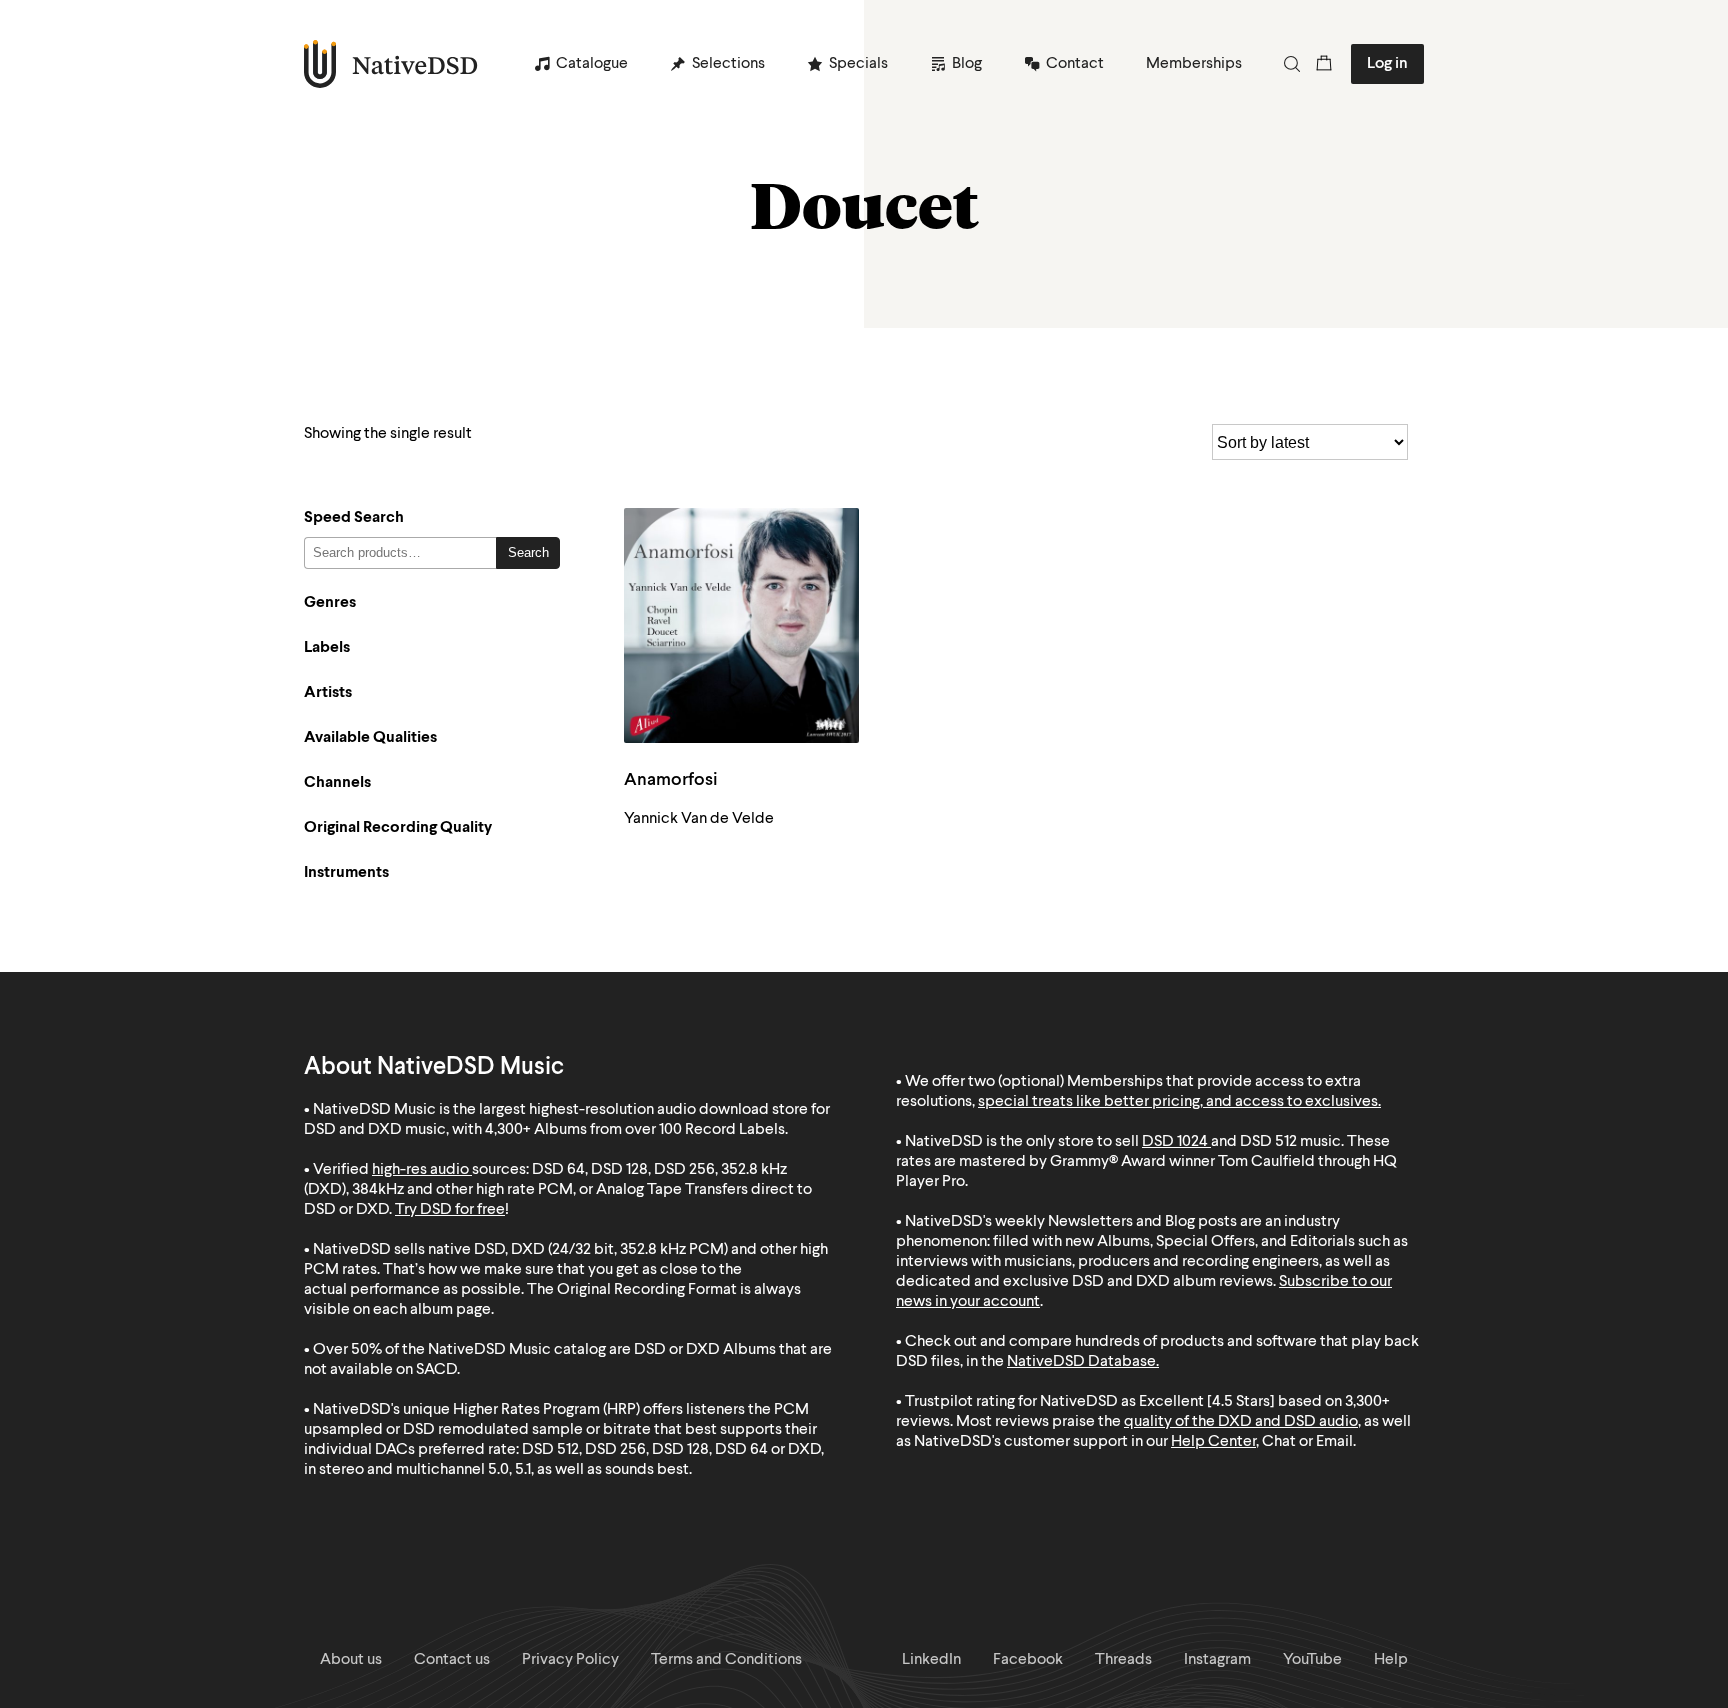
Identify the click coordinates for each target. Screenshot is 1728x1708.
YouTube (1312, 1660)
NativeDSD (391, 64)
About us (351, 1660)
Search (528, 552)
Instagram (1217, 1660)
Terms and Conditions (726, 1660)
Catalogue (592, 64)
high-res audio (420, 1170)
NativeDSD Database (1081, 1362)
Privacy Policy (570, 1660)
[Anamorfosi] (741, 625)
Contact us (452, 1660)
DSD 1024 (1175, 1142)
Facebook (1028, 1660)
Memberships (1194, 64)
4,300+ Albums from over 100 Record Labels (635, 1130)
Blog (967, 64)
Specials (858, 64)
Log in (1387, 64)
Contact (1075, 64)
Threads (1123, 1660)
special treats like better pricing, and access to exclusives (1178, 1102)
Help (1391, 1660)
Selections (728, 64)
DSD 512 (1268, 1142)
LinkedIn (931, 1660)
